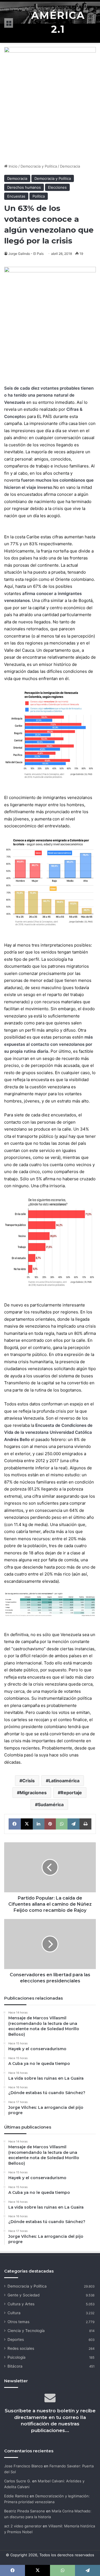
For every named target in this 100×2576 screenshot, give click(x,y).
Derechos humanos (24, 187)
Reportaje (71, 1793)
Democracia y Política (39, 166)
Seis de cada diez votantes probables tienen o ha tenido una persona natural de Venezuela (49, 395)
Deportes (16, 2339)
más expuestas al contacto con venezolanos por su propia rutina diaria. (48, 1044)
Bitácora (15, 2366)
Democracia (70, 166)
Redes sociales (21, 2348)
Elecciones (57, 187)
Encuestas (16, 196)
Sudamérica (51, 1805)
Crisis (28, 1781)
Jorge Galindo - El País (26, 254)
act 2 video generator (23, 2526)
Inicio (12, 166)
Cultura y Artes (21, 2304)
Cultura (14, 2313)
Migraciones (33, 1793)
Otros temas (18, 2322)
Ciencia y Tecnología (26, 2331)
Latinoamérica (64, 1781)
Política (39, 196)
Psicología (17, 2357)
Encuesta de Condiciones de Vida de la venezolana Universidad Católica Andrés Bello (48, 1432)
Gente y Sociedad (23, 2295)
